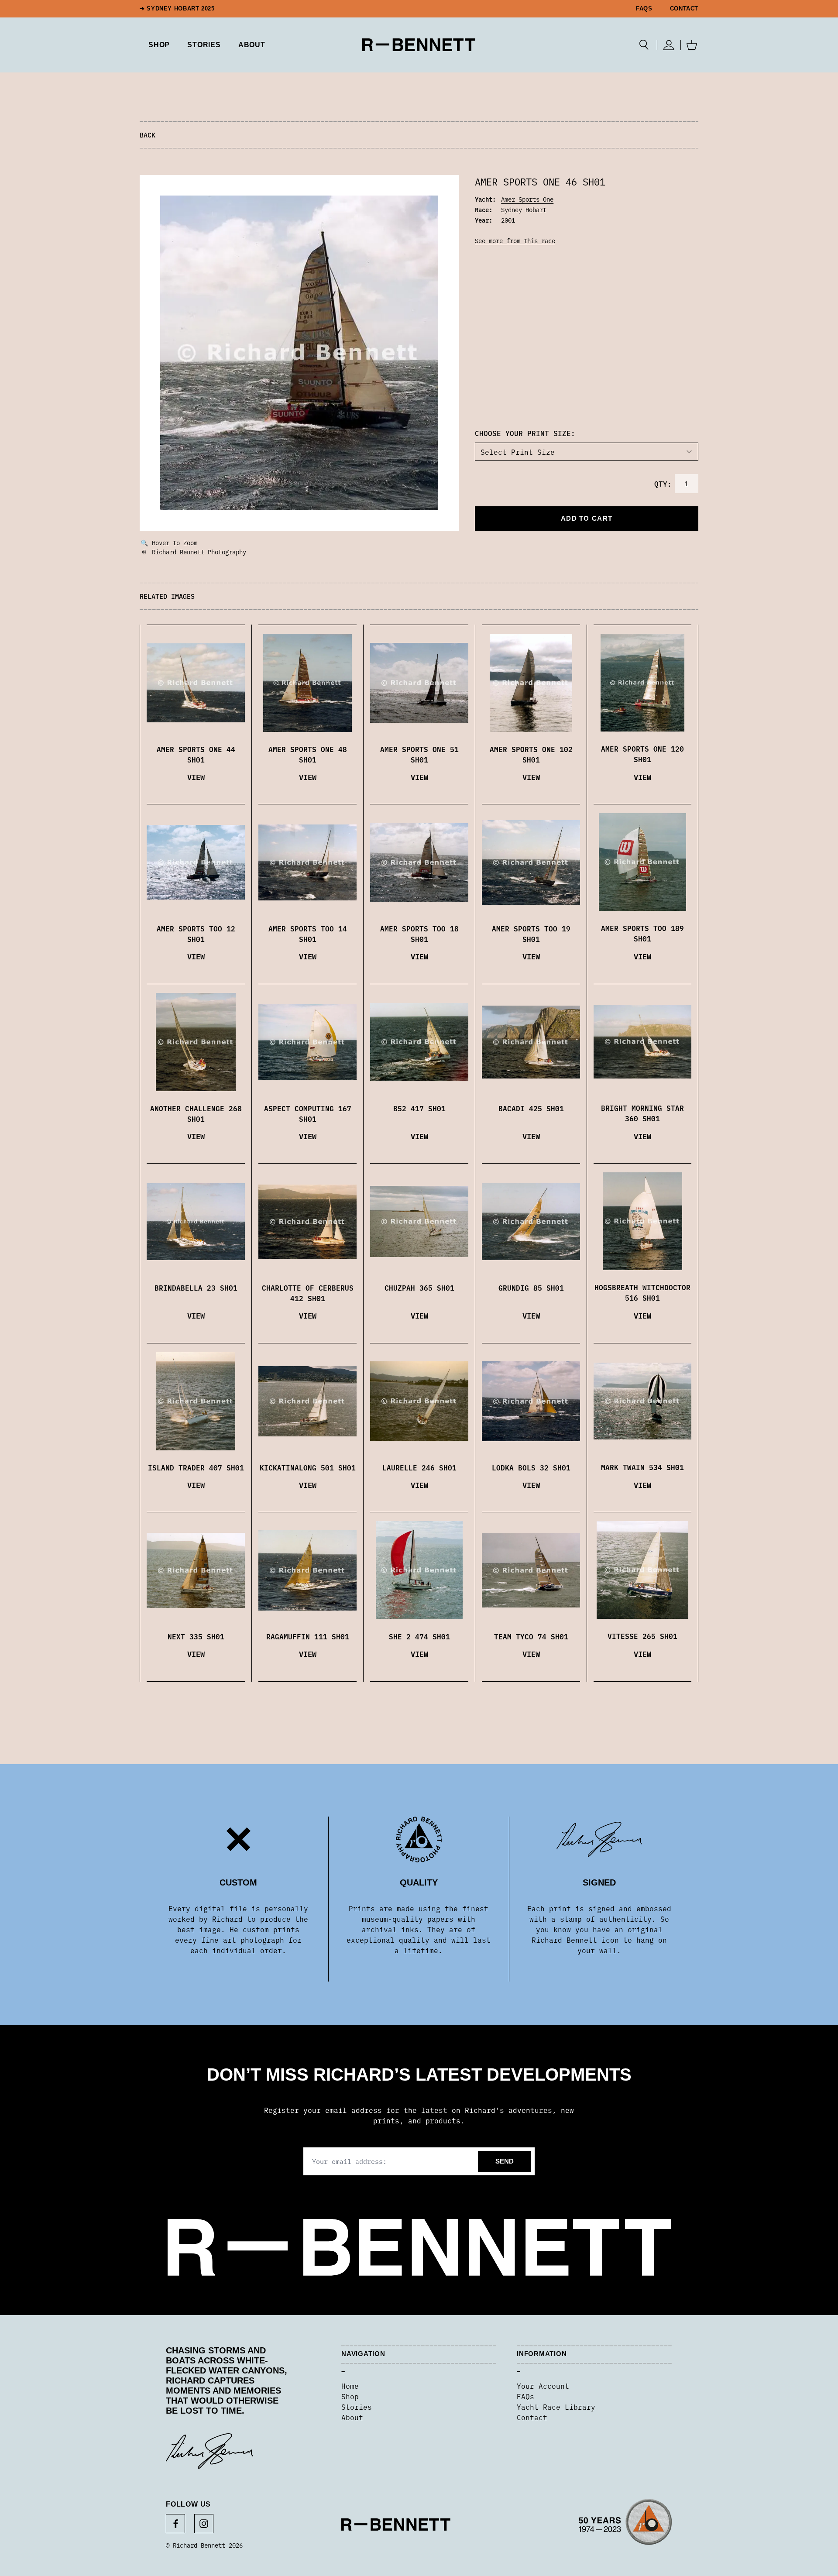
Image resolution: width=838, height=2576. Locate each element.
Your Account (543, 2386)
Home (350, 2386)
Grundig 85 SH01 (531, 1288)
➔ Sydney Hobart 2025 (177, 9)
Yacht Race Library (556, 2407)
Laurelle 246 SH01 (419, 1467)
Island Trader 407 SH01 (196, 1467)
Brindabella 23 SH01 (196, 1288)
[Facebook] (175, 2524)
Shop (350, 2396)
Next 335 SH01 (196, 1636)
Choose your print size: (525, 433)
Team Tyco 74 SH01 (531, 1636)
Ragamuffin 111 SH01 (308, 1636)
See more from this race (515, 240)
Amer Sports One (527, 199)
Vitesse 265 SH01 (642, 1636)
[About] (625, 2524)
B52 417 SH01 (419, 1108)
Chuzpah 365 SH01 (419, 1288)
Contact (684, 9)
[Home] (419, 45)
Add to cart (587, 518)
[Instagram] (204, 2524)
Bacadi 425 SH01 (531, 1108)
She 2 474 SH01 (419, 1636)
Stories (357, 2407)
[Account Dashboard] (669, 45)
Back (148, 135)
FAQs (644, 9)
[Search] (644, 45)
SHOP (159, 45)
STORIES (204, 45)
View (196, 777)
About (252, 45)
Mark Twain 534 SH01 (642, 1467)
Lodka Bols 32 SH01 (531, 1467)
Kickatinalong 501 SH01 (308, 1467)
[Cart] (692, 45)
